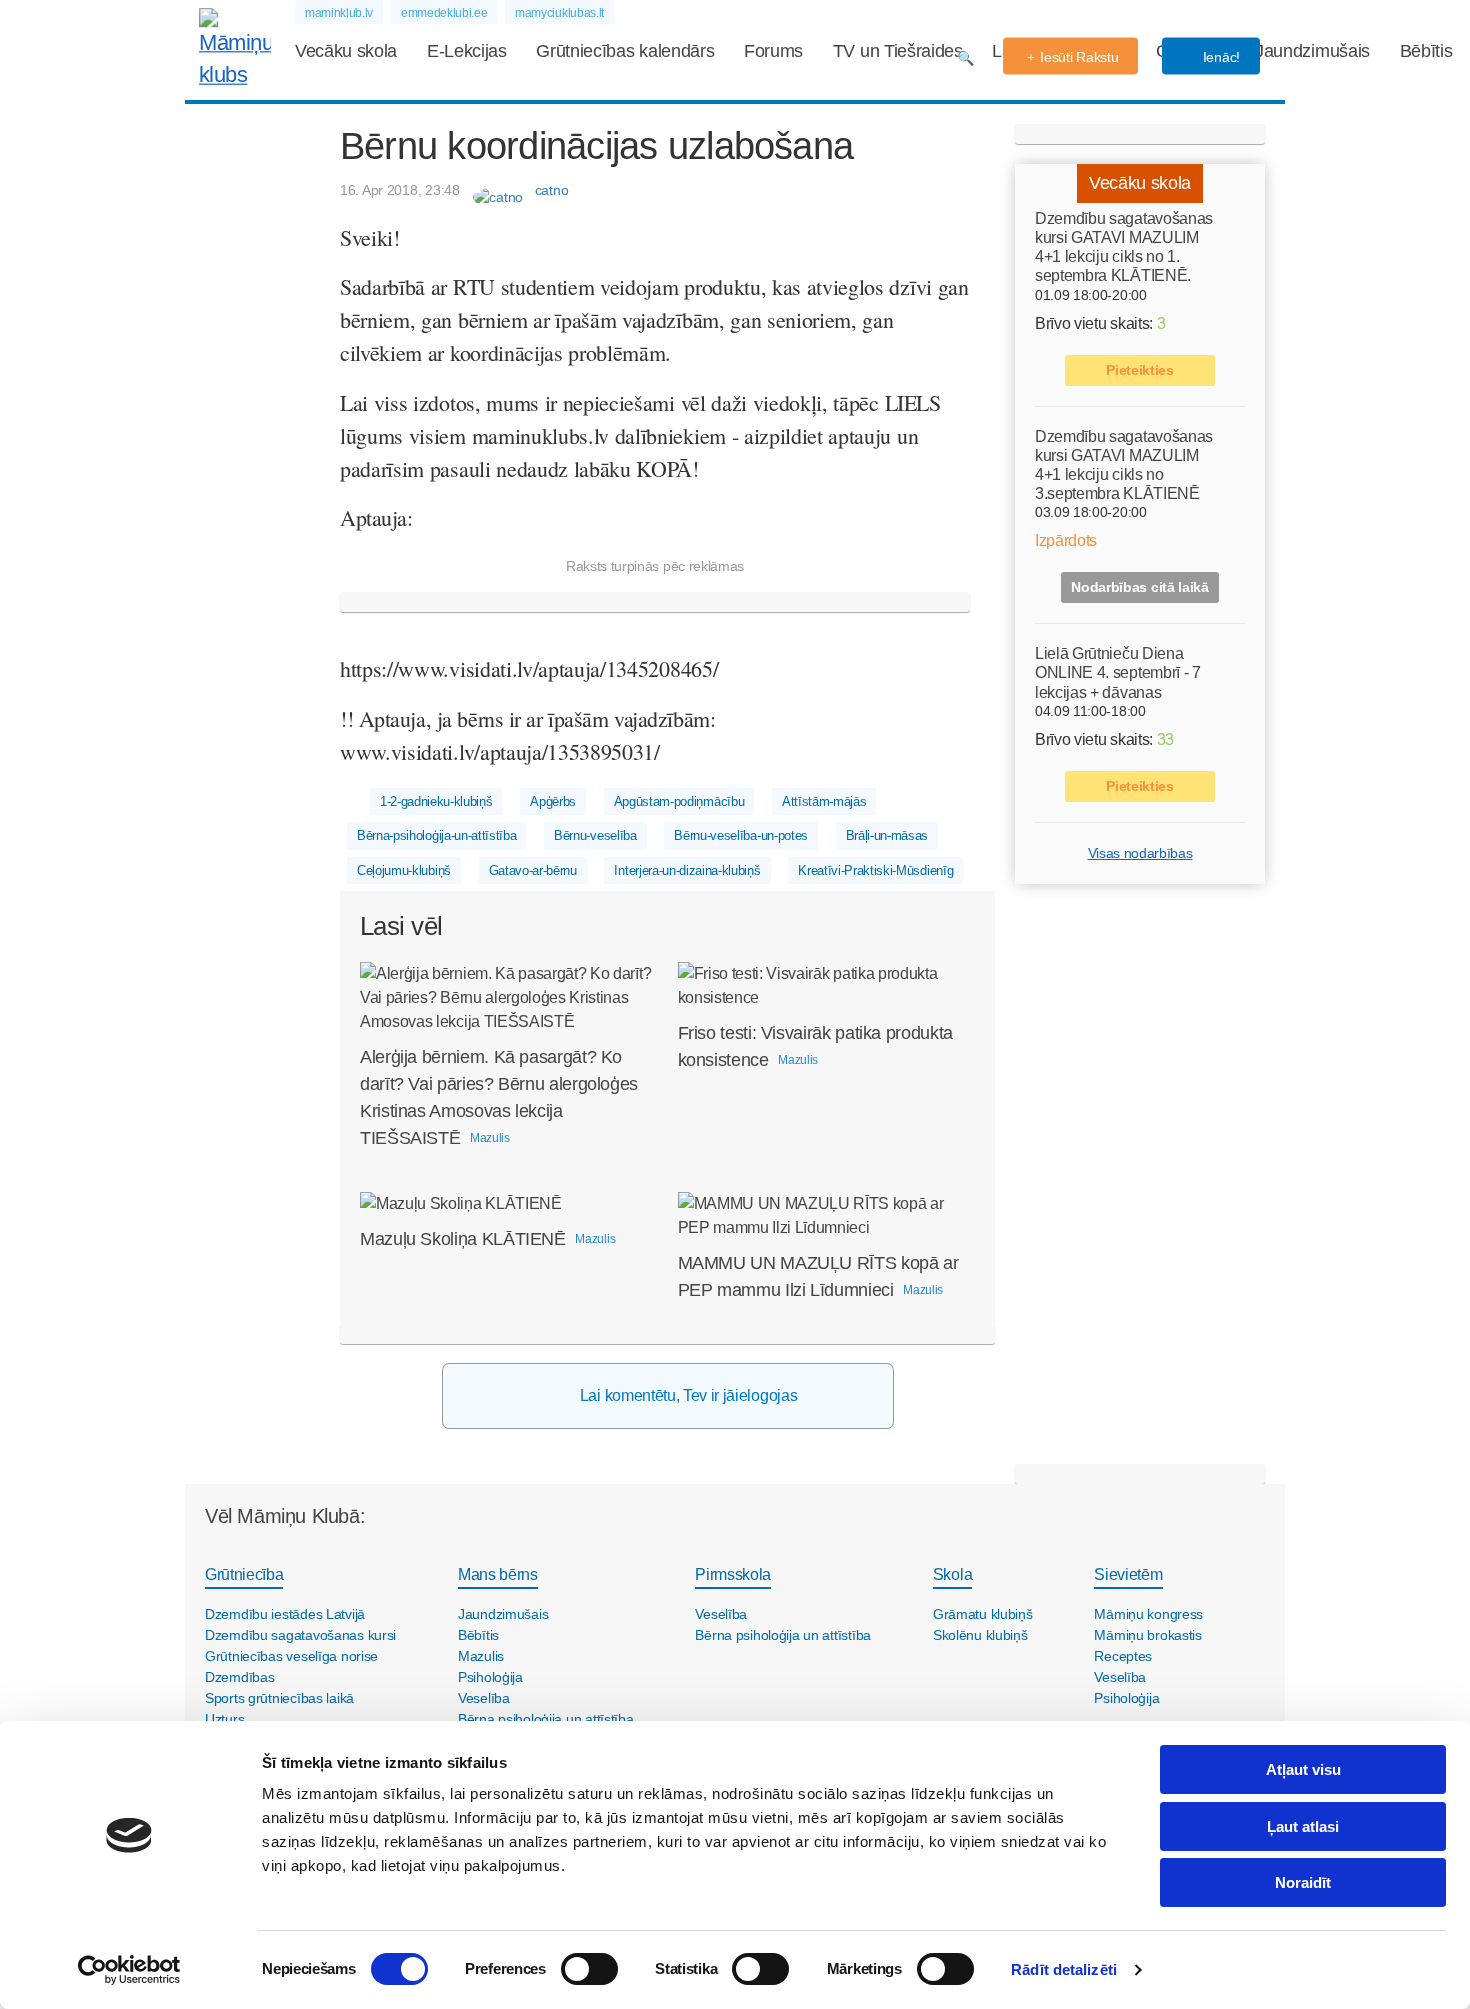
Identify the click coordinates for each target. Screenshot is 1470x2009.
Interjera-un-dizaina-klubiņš (687, 870)
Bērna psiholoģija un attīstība (546, 1719)
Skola (952, 1574)
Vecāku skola (346, 51)
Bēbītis (1426, 51)
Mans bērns (498, 1574)
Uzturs (224, 1719)
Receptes (1123, 1656)
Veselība (484, 1698)
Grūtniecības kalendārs (625, 51)
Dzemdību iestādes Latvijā (285, 1614)
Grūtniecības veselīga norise (291, 1656)
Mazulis (481, 1656)
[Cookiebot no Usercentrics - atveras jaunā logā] (129, 1970)
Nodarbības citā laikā (1139, 587)
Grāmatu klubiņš (983, 1614)
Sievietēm (1128, 1574)
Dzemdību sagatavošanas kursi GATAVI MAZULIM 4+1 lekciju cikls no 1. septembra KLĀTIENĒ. (1124, 247)
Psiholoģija (490, 1677)
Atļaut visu (1303, 1769)
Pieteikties (1139, 370)
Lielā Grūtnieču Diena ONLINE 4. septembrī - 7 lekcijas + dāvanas (1118, 672)
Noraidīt (1303, 1882)
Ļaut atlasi (1303, 1826)
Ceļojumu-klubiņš (404, 870)
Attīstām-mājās (824, 801)
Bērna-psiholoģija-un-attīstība (436, 835)
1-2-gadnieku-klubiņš (436, 801)
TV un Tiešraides (898, 51)
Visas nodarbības (1140, 853)
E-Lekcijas (467, 51)
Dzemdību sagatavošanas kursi (300, 1635)
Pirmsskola (733, 1574)
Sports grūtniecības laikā (279, 1698)
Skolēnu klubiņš (980, 1635)
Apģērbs (553, 801)
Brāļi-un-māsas (887, 835)
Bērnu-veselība (595, 835)
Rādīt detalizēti (1064, 1969)
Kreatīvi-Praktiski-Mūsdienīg (875, 870)
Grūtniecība (244, 1574)
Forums (773, 51)
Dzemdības (239, 1677)
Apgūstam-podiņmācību (679, 801)
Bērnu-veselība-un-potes (741, 835)
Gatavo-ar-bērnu (533, 870)
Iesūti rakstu (1079, 57)
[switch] (589, 1969)
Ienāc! (1219, 57)
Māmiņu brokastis (1148, 1635)
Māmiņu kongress (1148, 1614)
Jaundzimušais (1312, 51)
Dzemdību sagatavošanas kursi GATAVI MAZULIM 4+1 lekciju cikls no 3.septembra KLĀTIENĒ (1124, 465)
